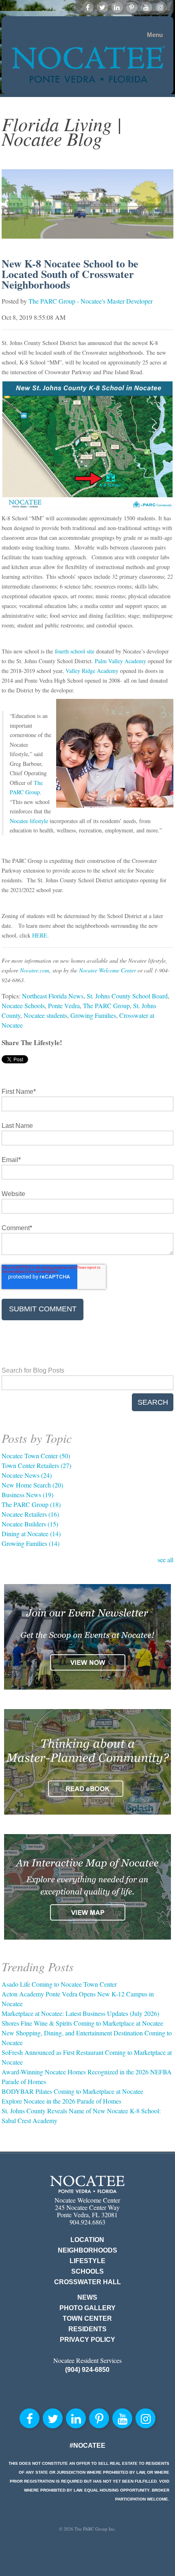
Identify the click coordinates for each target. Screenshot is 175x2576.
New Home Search (32, 1485)
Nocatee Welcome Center (107, 970)
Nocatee (87, 2184)
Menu (155, 35)
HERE (40, 935)
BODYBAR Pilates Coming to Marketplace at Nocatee (72, 2091)
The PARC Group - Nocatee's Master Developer (91, 301)
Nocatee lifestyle (29, 821)
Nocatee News (27, 1475)
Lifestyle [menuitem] (87, 2261)
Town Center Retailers (36, 1465)
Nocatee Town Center (36, 1456)
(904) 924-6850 (87, 2370)
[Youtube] (147, 7)
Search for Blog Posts (33, 1370)
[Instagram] (161, 7)
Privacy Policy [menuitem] (87, 2340)
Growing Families (93, 1015)
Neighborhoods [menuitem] (87, 2250)
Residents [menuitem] (87, 2329)
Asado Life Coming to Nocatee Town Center (59, 1984)
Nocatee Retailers (30, 1514)
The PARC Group (106, 1006)
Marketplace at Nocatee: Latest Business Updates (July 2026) (80, 2013)
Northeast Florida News (53, 996)
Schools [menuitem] (87, 2271)
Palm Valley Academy (120, 661)
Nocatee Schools (23, 1006)
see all (165, 1560)
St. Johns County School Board (127, 996)
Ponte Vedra (64, 1006)
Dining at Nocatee (31, 1534)
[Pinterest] (132, 7)
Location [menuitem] (87, 2240)
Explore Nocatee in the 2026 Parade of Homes (61, 2101)
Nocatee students (45, 1015)
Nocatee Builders (30, 1524)
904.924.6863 (87, 2222)
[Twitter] (103, 7)
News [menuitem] (87, 2297)
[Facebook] (88, 7)
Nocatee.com (35, 970)
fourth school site (75, 651)
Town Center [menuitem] (87, 2318)
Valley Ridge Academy (92, 671)
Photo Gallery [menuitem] (87, 2308)
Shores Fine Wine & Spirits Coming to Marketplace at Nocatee (82, 2023)
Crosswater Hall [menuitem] (87, 2282)
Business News (27, 1495)
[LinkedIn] (117, 7)
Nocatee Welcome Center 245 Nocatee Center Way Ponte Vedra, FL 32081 (87, 2207)
